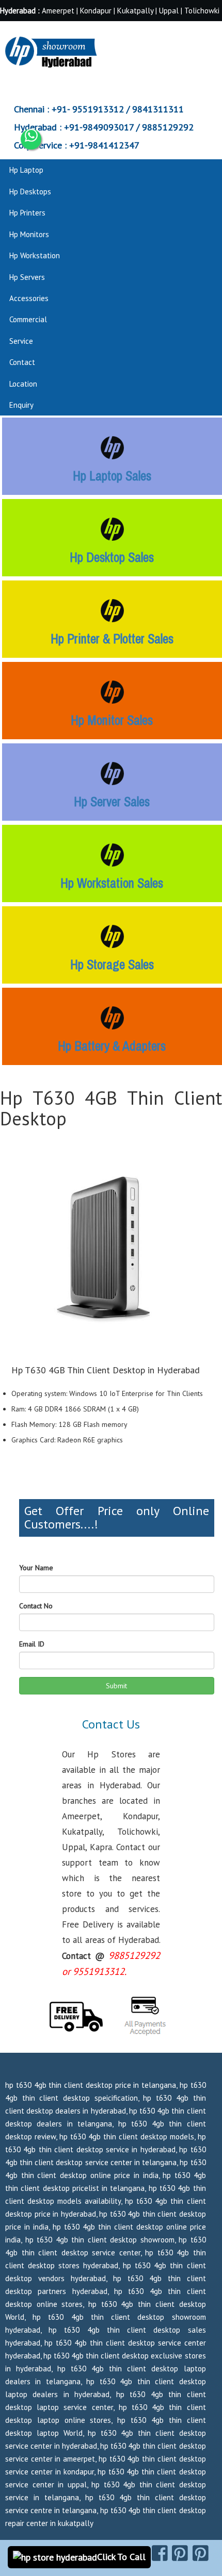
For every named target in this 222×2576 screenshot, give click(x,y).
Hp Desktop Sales (112, 557)
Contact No (36, 1606)
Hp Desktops (30, 192)
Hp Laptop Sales (112, 476)
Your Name (36, 1568)
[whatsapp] (31, 139)
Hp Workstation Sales (112, 883)
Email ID (32, 1644)
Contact (22, 362)
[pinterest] (180, 2553)
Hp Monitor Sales (112, 720)
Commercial (28, 319)
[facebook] (160, 2553)
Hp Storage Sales (112, 965)
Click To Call (121, 2557)
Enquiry (21, 405)
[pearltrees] (201, 2553)
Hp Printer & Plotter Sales (112, 639)
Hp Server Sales (112, 802)
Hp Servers (27, 277)
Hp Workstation (35, 255)
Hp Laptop (26, 170)
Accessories (29, 298)
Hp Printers (27, 213)
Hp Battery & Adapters (112, 1046)
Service (21, 341)
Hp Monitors (29, 234)
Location (23, 384)
